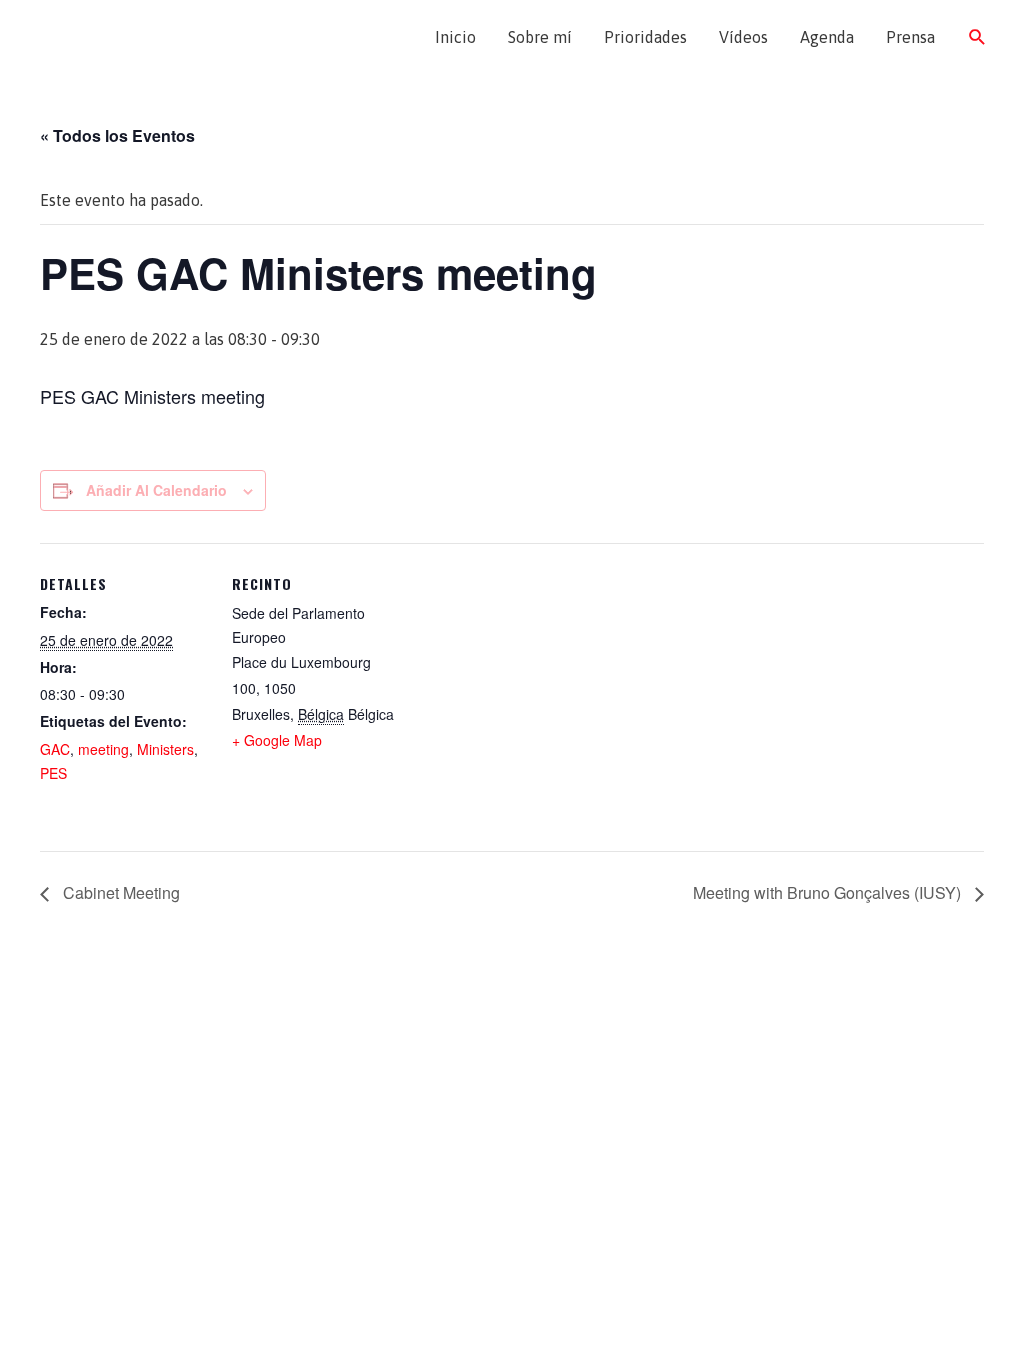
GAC (55, 749)
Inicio (455, 37)
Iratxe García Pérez (137, 37)
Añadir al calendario (156, 490)
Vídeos (743, 37)
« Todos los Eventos (117, 135)
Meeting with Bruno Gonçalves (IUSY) (829, 892)
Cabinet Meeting (119, 892)
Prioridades (645, 37)
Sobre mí (540, 37)
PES (53, 773)
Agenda (827, 37)
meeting (103, 749)
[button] (977, 37)
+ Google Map (277, 740)
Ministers (165, 749)
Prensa (910, 37)
